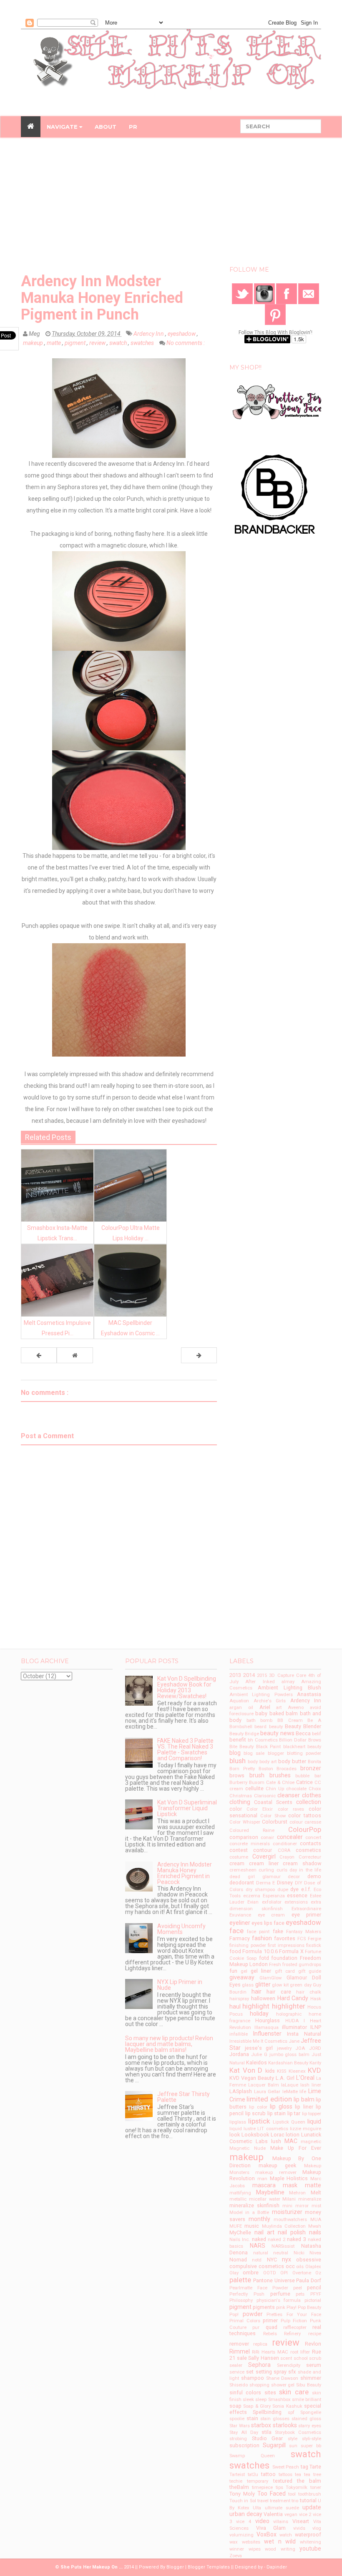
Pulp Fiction (294, 2321)
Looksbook (255, 2135)
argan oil (241, 1708)
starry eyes (310, 2426)
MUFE (236, 2226)
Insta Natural (304, 2034)
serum (314, 2365)
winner (237, 2549)
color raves (291, 1809)
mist (316, 2206)
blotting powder (304, 1753)
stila (267, 2432)
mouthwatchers (290, 2220)
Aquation (239, 1701)
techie (236, 2481)
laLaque (290, 2085)
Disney (285, 1883)
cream (237, 1863)
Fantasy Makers (304, 1932)
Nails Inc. (240, 2240)
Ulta (257, 2508)
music (252, 2226)
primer (270, 2320)
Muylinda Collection (284, 2226)
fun (233, 1971)
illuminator (294, 2027)
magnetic (311, 2142)
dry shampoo (260, 1890)
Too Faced (272, 2494)
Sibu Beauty (309, 2385)
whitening (311, 2542)
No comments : (186, 343)
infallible (239, 2034)
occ (290, 2266)
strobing (238, 2439)
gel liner (261, 1971)
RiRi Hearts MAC (270, 2352)
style (293, 2439)
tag (304, 2467)
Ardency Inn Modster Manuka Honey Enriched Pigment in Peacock (185, 1873)
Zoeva (236, 2556)
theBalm (239, 2487)
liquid (314, 2121)
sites (270, 2392)
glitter (263, 1984)
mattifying (240, 2193)
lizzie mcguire (306, 2129)
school (301, 2358)
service (237, 2372)
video (262, 2521)
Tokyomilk (297, 2487)
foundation (284, 1958)
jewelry (284, 2048)
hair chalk (309, 1992)
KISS (282, 2071)
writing (288, 2549)
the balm (309, 2481)
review (98, 343)
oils (300, 2267)
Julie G (259, 2055)
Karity (315, 2063)
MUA (316, 2220)
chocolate (296, 1789)
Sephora (259, 2365)
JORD (315, 2048)
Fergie (314, 1939)
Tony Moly (242, 2494)
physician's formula (279, 2300)
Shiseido (239, 2385)
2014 (249, 1675)
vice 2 (305, 2515)
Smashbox (279, 2400)
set (250, 2372)
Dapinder (277, 2567)
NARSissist (283, 2246)
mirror (302, 2206)
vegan (291, 2515)
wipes (255, 2549)
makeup (34, 343)
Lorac (278, 2135)
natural (261, 2253)
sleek (248, 2400)
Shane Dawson (282, 2378)
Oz (318, 2273)
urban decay (246, 2514)
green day (301, 1985)
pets (300, 2294)
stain (252, 2418)
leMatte (290, 2092)
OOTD (270, 2273)
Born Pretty (242, 1769)
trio (295, 2501)
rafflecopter (295, 2327)
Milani (289, 2199)
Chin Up (275, 1789)
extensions (296, 1902)
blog (235, 1753)
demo (314, 1876)
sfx (292, 2372)
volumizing (241, 2535)
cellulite (254, 1788)
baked (277, 1713)
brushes (280, 1775)
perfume (280, 2294)
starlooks (285, 2425)
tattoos (285, 2475)
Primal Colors (245, 2321)
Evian (253, 1902)
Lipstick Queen (289, 2122)
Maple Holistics (289, 2178)
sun (293, 2446)
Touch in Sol (243, 2501)
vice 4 (244, 2522)
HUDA (292, 2021)
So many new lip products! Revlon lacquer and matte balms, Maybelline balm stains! (169, 2044)
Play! (292, 2307)
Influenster (267, 2034)
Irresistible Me (244, 2041)
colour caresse (306, 1822)
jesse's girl (259, 2048)
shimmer (311, 2378)
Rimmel (240, 2351)
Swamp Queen (252, 2456)
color (236, 1809)
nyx (287, 2259)
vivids (299, 2528)
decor (294, 1877)
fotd (264, 1958)
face (236, 1931)
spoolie (237, 2419)
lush (276, 2141)
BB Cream (290, 1720)
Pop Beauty (309, 2307)
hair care (279, 1992)
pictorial (313, 2300)
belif (317, 1734)
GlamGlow (270, 1978)
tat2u (253, 2475)
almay (288, 1682)
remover (239, 2344)
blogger (276, 1753)
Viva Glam (271, 2528)
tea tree (313, 2475)
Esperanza (274, 1896)
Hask (316, 1999)
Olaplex (313, 2267)
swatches (143, 343)
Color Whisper (245, 1822)
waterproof (308, 2535)
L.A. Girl (285, 2078)
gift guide (310, 1971)
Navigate (63, 127)
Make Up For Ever (296, 2148)
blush (238, 1761)
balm (292, 1713)
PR (133, 127)
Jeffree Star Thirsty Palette (184, 2097)
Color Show (273, 1816)
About (106, 127)
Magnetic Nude (248, 2148)
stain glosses (275, 2419)
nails (315, 2232)
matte (54, 343)
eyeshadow (182, 334)
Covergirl (264, 1856)
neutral (281, 2253)
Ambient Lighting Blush (289, 1688)
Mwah (315, 2226)
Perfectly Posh (247, 2294)
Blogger (175, 2567)
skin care (294, 2392)
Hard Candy (293, 1998)
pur (256, 2327)
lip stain (277, 2113)
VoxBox (267, 2534)
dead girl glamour (255, 1877)
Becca (303, 1733)
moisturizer (287, 2212)
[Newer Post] (39, 1355)
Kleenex (297, 2071)
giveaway (242, 1977)
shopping (259, 2385)
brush (257, 1775)
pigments (264, 2307)
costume (239, 1857)
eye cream (272, 1915)
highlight (256, 2006)
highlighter (289, 2006)
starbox (261, 2425)
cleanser (289, 1795)
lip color (258, 2107)
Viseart (301, 2521)
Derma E (266, 1883)
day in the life (305, 1870)
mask (290, 2185)
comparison (244, 1837)
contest (239, 1850)
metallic (238, 2199)
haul (235, 2006)
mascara (264, 2185)
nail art (264, 2232)
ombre (251, 2272)
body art (268, 1762)
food (235, 1951)
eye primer (307, 1915)
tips (279, 2487)
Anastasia (309, 1694)
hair (256, 1991)
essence (297, 1895)
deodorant (242, 1883)
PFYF (316, 2294)
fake (278, 1931)
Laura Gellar (267, 2092)
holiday (259, 2014)
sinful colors (245, 2392)
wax (234, 2542)
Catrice (304, 1782)
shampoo (253, 2378)
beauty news (277, 1733)
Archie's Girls (270, 1701)
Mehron (297, 2193)
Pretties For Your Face (294, 2315)
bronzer (311, 1768)
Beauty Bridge (244, 1734)
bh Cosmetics (263, 1740)
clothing (240, 1802)
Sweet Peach (286, 2467)
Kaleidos (256, 2063)
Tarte (315, 2467)
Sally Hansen (264, 2358)
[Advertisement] (171, 204)
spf (291, 2412)
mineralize (310, 2199)
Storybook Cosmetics (298, 2432)
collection (309, 1802)
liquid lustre (243, 2129)
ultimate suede (282, 2508)
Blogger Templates (209, 2567)
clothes (312, 1795)
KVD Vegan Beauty (252, 2078)
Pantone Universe (274, 2280)
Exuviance (240, 1915)
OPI (284, 2273)
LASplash (241, 2091)
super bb (311, 2446)
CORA (284, 1850)
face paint (258, 1932)
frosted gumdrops (302, 1965)
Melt (316, 2192)
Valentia (273, 2514)
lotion (293, 2135)
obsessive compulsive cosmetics (275, 2263)
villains (281, 2522)
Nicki (299, 2253)
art (279, 1708)
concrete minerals (250, 1844)
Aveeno (296, 1708)
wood (270, 2549)
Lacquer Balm (264, 2085)
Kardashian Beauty (288, 2063)
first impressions (286, 1945)
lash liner (311, 2085)
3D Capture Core (287, 1675)
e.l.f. (306, 1889)
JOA (300, 2048)
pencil (314, 2287)
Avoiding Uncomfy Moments (181, 1929)
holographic (289, 2014)
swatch (119, 343)
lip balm (304, 2099)
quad (272, 2327)
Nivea (315, 2253)
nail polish (292, 2232)
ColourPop (305, 1829)
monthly (259, 2219)
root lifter (300, 2352)
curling (266, 1870)
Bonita (314, 1762)
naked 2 (277, 2240)
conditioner (285, 1844)
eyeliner (240, 1923)
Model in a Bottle (249, 2212)
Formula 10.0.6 (260, 1951)
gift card (285, 1971)
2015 (262, 1675)
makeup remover (276, 2172)
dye (294, 1889)
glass (248, 1985)
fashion (262, 1938)
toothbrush (310, 2494)
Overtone (302, 2273)
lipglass (238, 2122)
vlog (317, 2528)
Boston (266, 1769)
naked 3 (296, 2239)
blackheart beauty (302, 1747)
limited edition (269, 2099)
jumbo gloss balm (290, 2055)
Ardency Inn (149, 334)
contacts (311, 1843)
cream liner (264, 1863)
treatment (280, 2501)
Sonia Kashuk (287, 2406)
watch (286, 2535)
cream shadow (302, 1863)
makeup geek (278, 2165)
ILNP (316, 2027)
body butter (292, 1761)
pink (281, 2307)
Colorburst (275, 1822)
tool (292, 2494)
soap (235, 2406)
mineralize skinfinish (254, 2205)
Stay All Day (244, 2432)
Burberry (238, 1783)
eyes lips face (268, 1923)
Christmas (241, 1796)
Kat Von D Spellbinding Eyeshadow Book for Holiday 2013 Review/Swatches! (187, 1687)
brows (237, 1775)
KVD (314, 2070)
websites (251, 2542)
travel (263, 2501)
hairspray (239, 1999)
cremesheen (243, 1870)
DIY (299, 1883)
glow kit (280, 1985)
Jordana (239, 2054)
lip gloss (281, 2106)
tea (298, 2475)
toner (316, 2487)
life (303, 2092)
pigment (76, 343)
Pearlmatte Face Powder (259, 2288)
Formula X (291, 1951)
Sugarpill (274, 2445)
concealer (290, 1837)
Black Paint (268, 1747)
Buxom (257, 1783)
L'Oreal (305, 2078)
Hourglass (268, 2020)
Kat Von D (246, 2070)
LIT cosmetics (273, 2129)
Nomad (238, 2260)
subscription (244, 2445)
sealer (236, 2365)
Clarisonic (265, 1796)
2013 (235, 1675)
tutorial (308, 2500)
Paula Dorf (309, 2280)
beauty (276, 1727)
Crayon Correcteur (300, 1857)
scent (286, 2358)
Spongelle (311, 2412)
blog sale (254, 1753)
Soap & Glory (257, 2406)
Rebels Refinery (282, 2334)
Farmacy (240, 1938)
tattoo (268, 2474)
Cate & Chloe (280, 1783)
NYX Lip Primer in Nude (180, 1985)
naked (259, 2239)
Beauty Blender (303, 1726)
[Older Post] (199, 1355)
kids (270, 2071)
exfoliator (272, 1902)
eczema (252, 1896)
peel (298, 2288)
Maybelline (270, 2192)
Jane (294, 2041)
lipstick (259, 2121)
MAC (291, 2141)
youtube (310, 2549)
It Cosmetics (274, 2041)
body (253, 1762)
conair (267, 1838)
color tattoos (305, 1815)
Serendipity (289, 2365)
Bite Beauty (241, 1747)
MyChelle (240, 2232)
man (262, 2179)
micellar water (265, 2199)
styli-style (312, 2439)
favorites (285, 1938)
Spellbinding (267, 2412)
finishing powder (248, 1945)
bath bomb (260, 1720)
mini (287, 2206)
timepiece (262, 2487)
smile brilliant (307, 2400)
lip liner (304, 2107)
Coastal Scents (273, 1802)
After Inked (260, 1682)
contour (263, 1850)
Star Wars (240, 2426)
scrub (315, 2358)
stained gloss (306, 2419)
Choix (315, 1789)
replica (260, 2344)
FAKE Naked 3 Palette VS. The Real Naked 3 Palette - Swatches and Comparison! (185, 1749)
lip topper (312, 2114)
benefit (238, 1740)
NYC (272, 2260)
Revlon (313, 2344)
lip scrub (256, 2113)
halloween (263, 1998)
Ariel (265, 1707)
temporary (258, 2481)
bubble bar (308, 1776)
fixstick (314, 1945)
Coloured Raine (252, 1830)
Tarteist (237, 2475)
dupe (283, 1890)
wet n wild (280, 2541)
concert (313, 1838)
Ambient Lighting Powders (261, 1695)
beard (260, 1727)
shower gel (283, 2385)
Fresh (275, 1965)
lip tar (294, 2113)
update (312, 2507)
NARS (258, 2246)
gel (244, 1971)
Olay (234, 2273)
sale (242, 2358)
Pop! (234, 2315)
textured (283, 2481)
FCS (302, 1939)
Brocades (287, 1769)
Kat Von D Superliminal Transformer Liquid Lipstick (187, 1808)
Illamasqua (267, 2028)
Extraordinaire (306, 1909)
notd (257, 2260)
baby (261, 1713)
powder (253, 2314)
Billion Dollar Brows (300, 1740)
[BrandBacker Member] (275, 495)
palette (240, 2280)
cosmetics (308, 1850)
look (235, 2135)
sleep (261, 2400)
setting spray (271, 2372)
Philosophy (241, 2300)
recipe (315, 2334)
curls (282, 1870)
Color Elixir (260, 1809)
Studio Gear (268, 2438)
